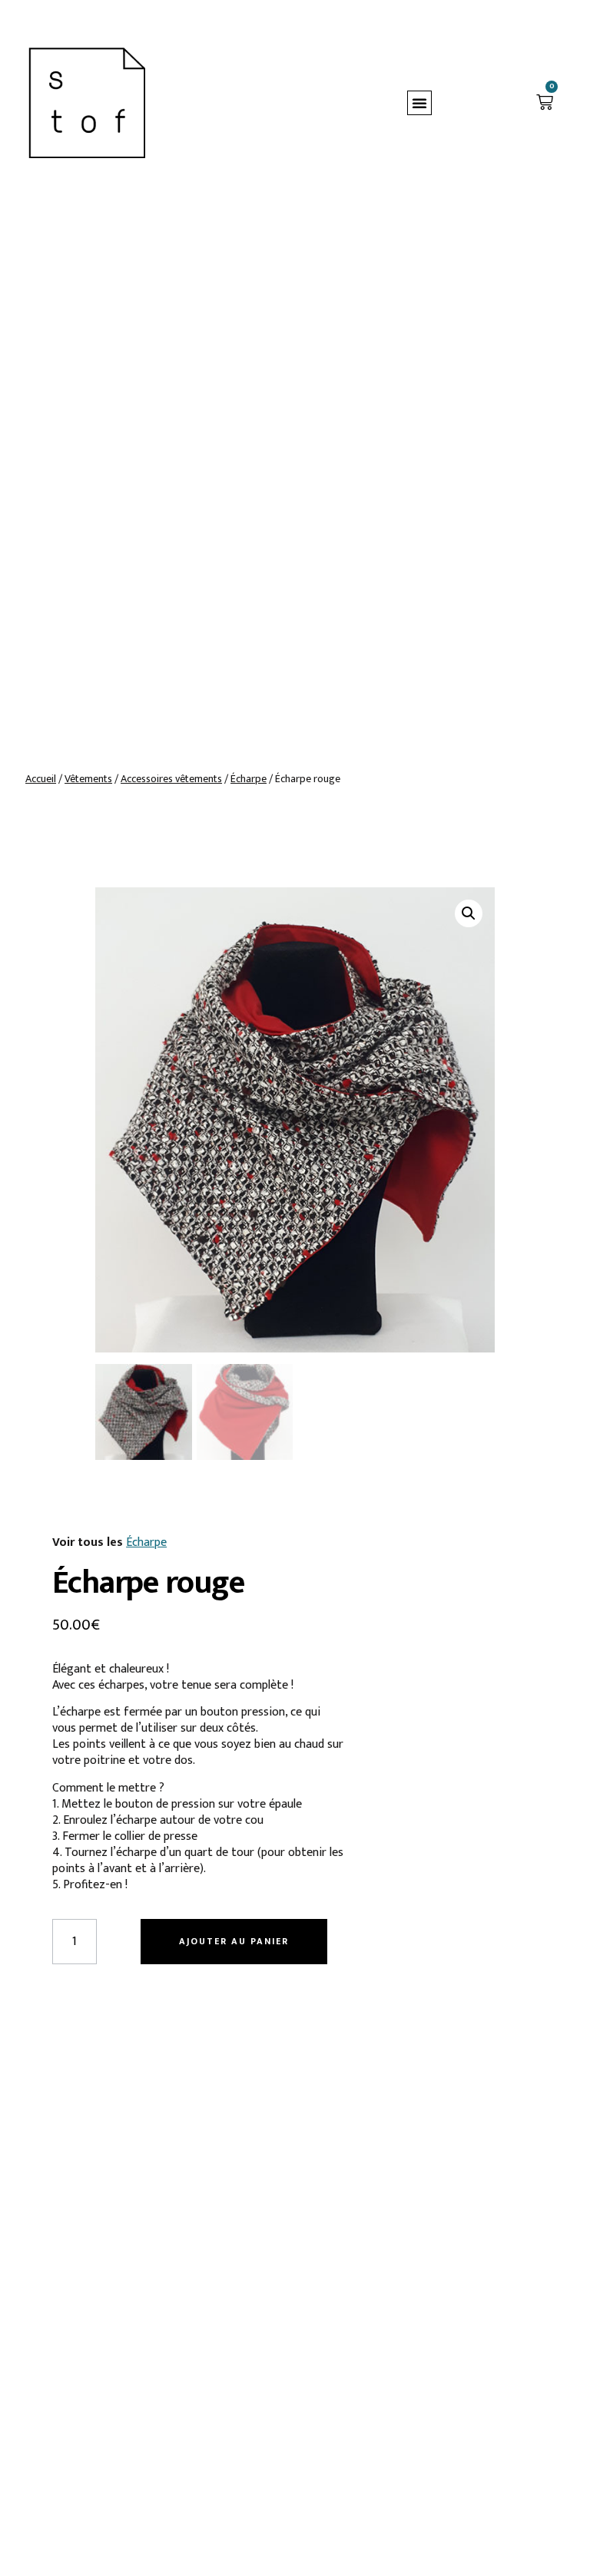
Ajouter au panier (234, 1941)
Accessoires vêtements (171, 779)
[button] (419, 103)
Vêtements (88, 779)
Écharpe (249, 779)
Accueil (41, 779)
